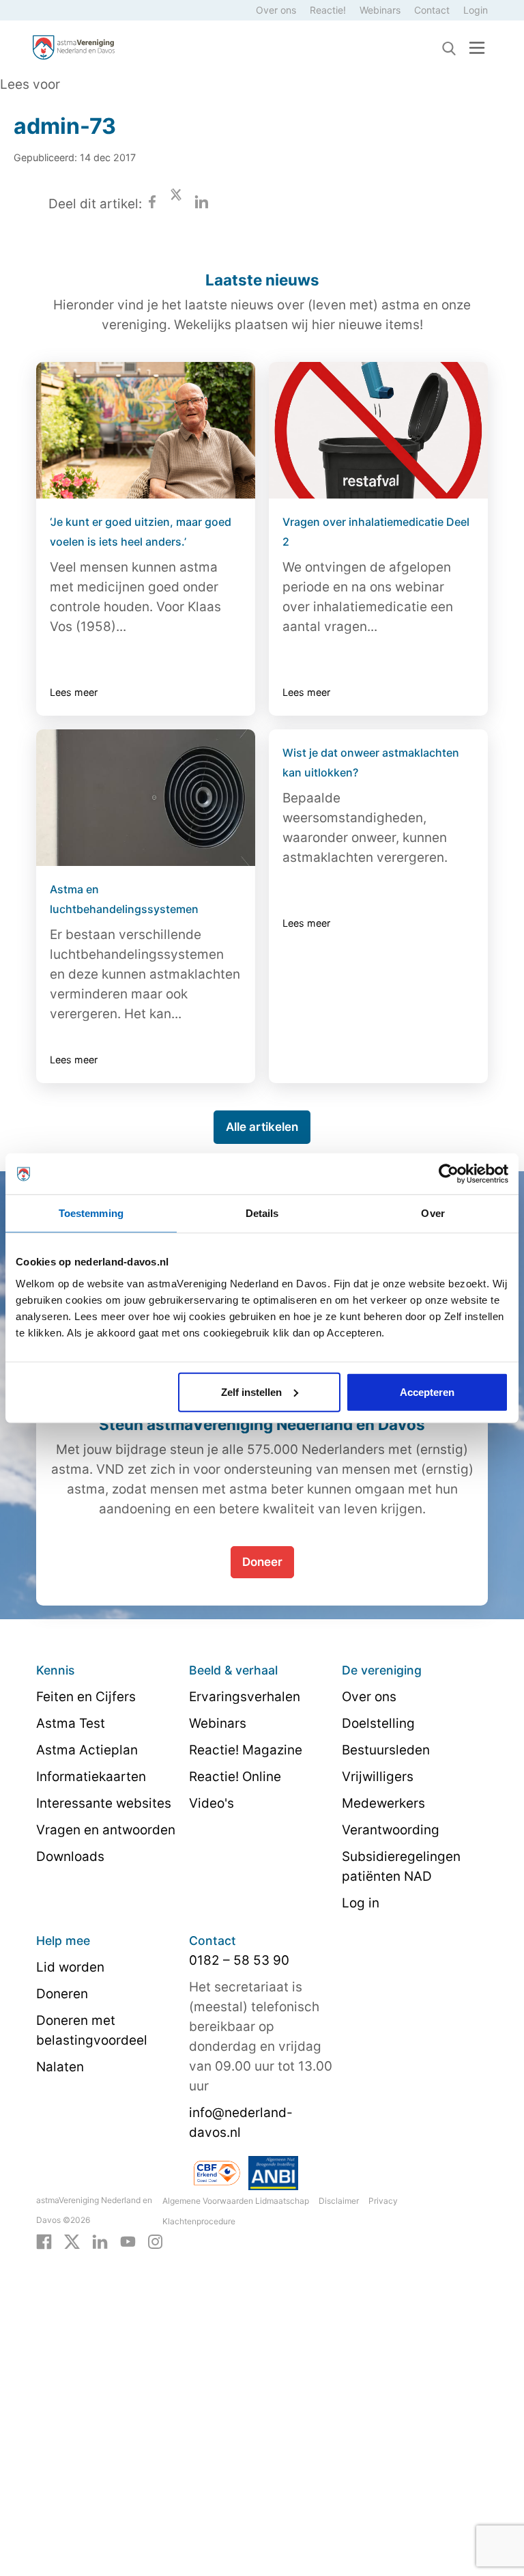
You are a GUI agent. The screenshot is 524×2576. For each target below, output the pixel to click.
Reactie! (328, 10)
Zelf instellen (251, 1391)
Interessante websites (104, 1803)
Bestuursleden (386, 1750)
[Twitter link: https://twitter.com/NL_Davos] (72, 2241)
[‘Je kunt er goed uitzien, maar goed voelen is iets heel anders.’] (146, 430)
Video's (212, 1803)
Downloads (70, 1857)
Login (476, 10)
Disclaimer (339, 2201)
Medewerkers (383, 1803)
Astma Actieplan (87, 1750)
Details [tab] (262, 1213)
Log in (361, 1903)
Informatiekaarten (91, 1777)
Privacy (383, 2201)
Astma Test (71, 1723)
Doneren (62, 1994)
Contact (432, 10)
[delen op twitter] (176, 204)
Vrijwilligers (378, 1777)
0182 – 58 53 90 (239, 1960)
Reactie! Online (235, 1777)
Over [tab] (433, 1213)
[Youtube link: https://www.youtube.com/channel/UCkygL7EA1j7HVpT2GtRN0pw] (128, 2241)
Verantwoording (391, 1830)
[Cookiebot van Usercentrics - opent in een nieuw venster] (449, 1174)
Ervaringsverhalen (245, 1697)
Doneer (262, 1562)
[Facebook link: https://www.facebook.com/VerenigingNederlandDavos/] (44, 2241)
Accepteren (427, 1391)
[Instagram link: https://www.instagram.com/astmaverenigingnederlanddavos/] (155, 2241)
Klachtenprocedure (199, 2221)
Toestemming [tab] (91, 1213)
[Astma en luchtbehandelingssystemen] (146, 798)
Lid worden (70, 1967)
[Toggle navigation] (477, 47)
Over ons (276, 10)
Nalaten (60, 2067)
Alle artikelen (262, 1127)
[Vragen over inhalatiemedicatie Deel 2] (378, 430)
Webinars (380, 10)
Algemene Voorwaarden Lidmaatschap (236, 2201)
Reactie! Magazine (246, 1750)
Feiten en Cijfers (86, 1697)
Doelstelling (378, 1723)
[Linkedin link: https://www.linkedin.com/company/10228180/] (100, 2241)
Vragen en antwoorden (106, 1830)
